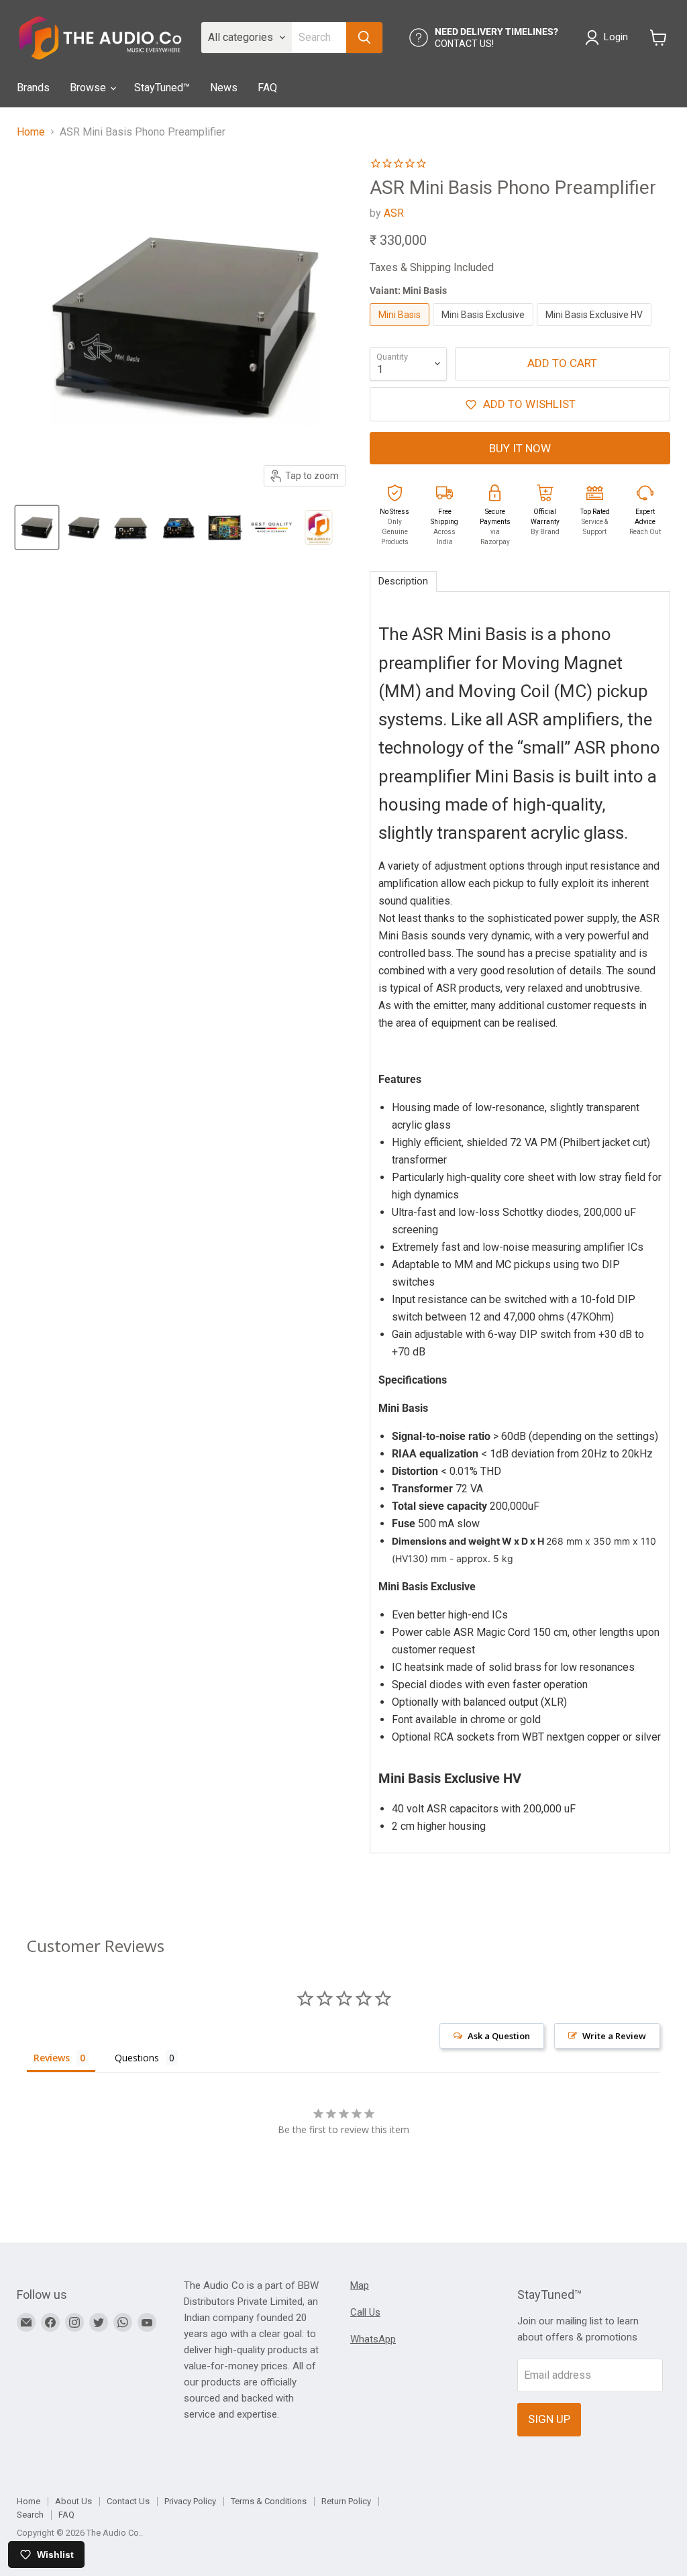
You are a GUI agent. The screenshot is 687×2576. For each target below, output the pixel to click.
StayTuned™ (162, 88)
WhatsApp (373, 2339)
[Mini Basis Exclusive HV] (596, 329)
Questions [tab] (137, 2058)
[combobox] (319, 38)
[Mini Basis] (401, 329)
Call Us (365, 2312)
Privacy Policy (190, 2501)
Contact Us (128, 2501)
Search (30, 2515)
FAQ (267, 88)
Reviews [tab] (52, 2058)
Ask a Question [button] (499, 2036)
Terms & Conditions (269, 2501)
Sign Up (549, 2419)
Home (31, 132)
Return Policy (346, 2501)
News (224, 88)
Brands (33, 88)
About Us (73, 2501)
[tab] (403, 581)
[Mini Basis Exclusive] (485, 329)
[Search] (364, 38)
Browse (89, 88)
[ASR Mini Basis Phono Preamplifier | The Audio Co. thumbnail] (37, 527)
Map (360, 2285)
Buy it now (520, 448)
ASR (394, 213)
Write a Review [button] (614, 2036)
